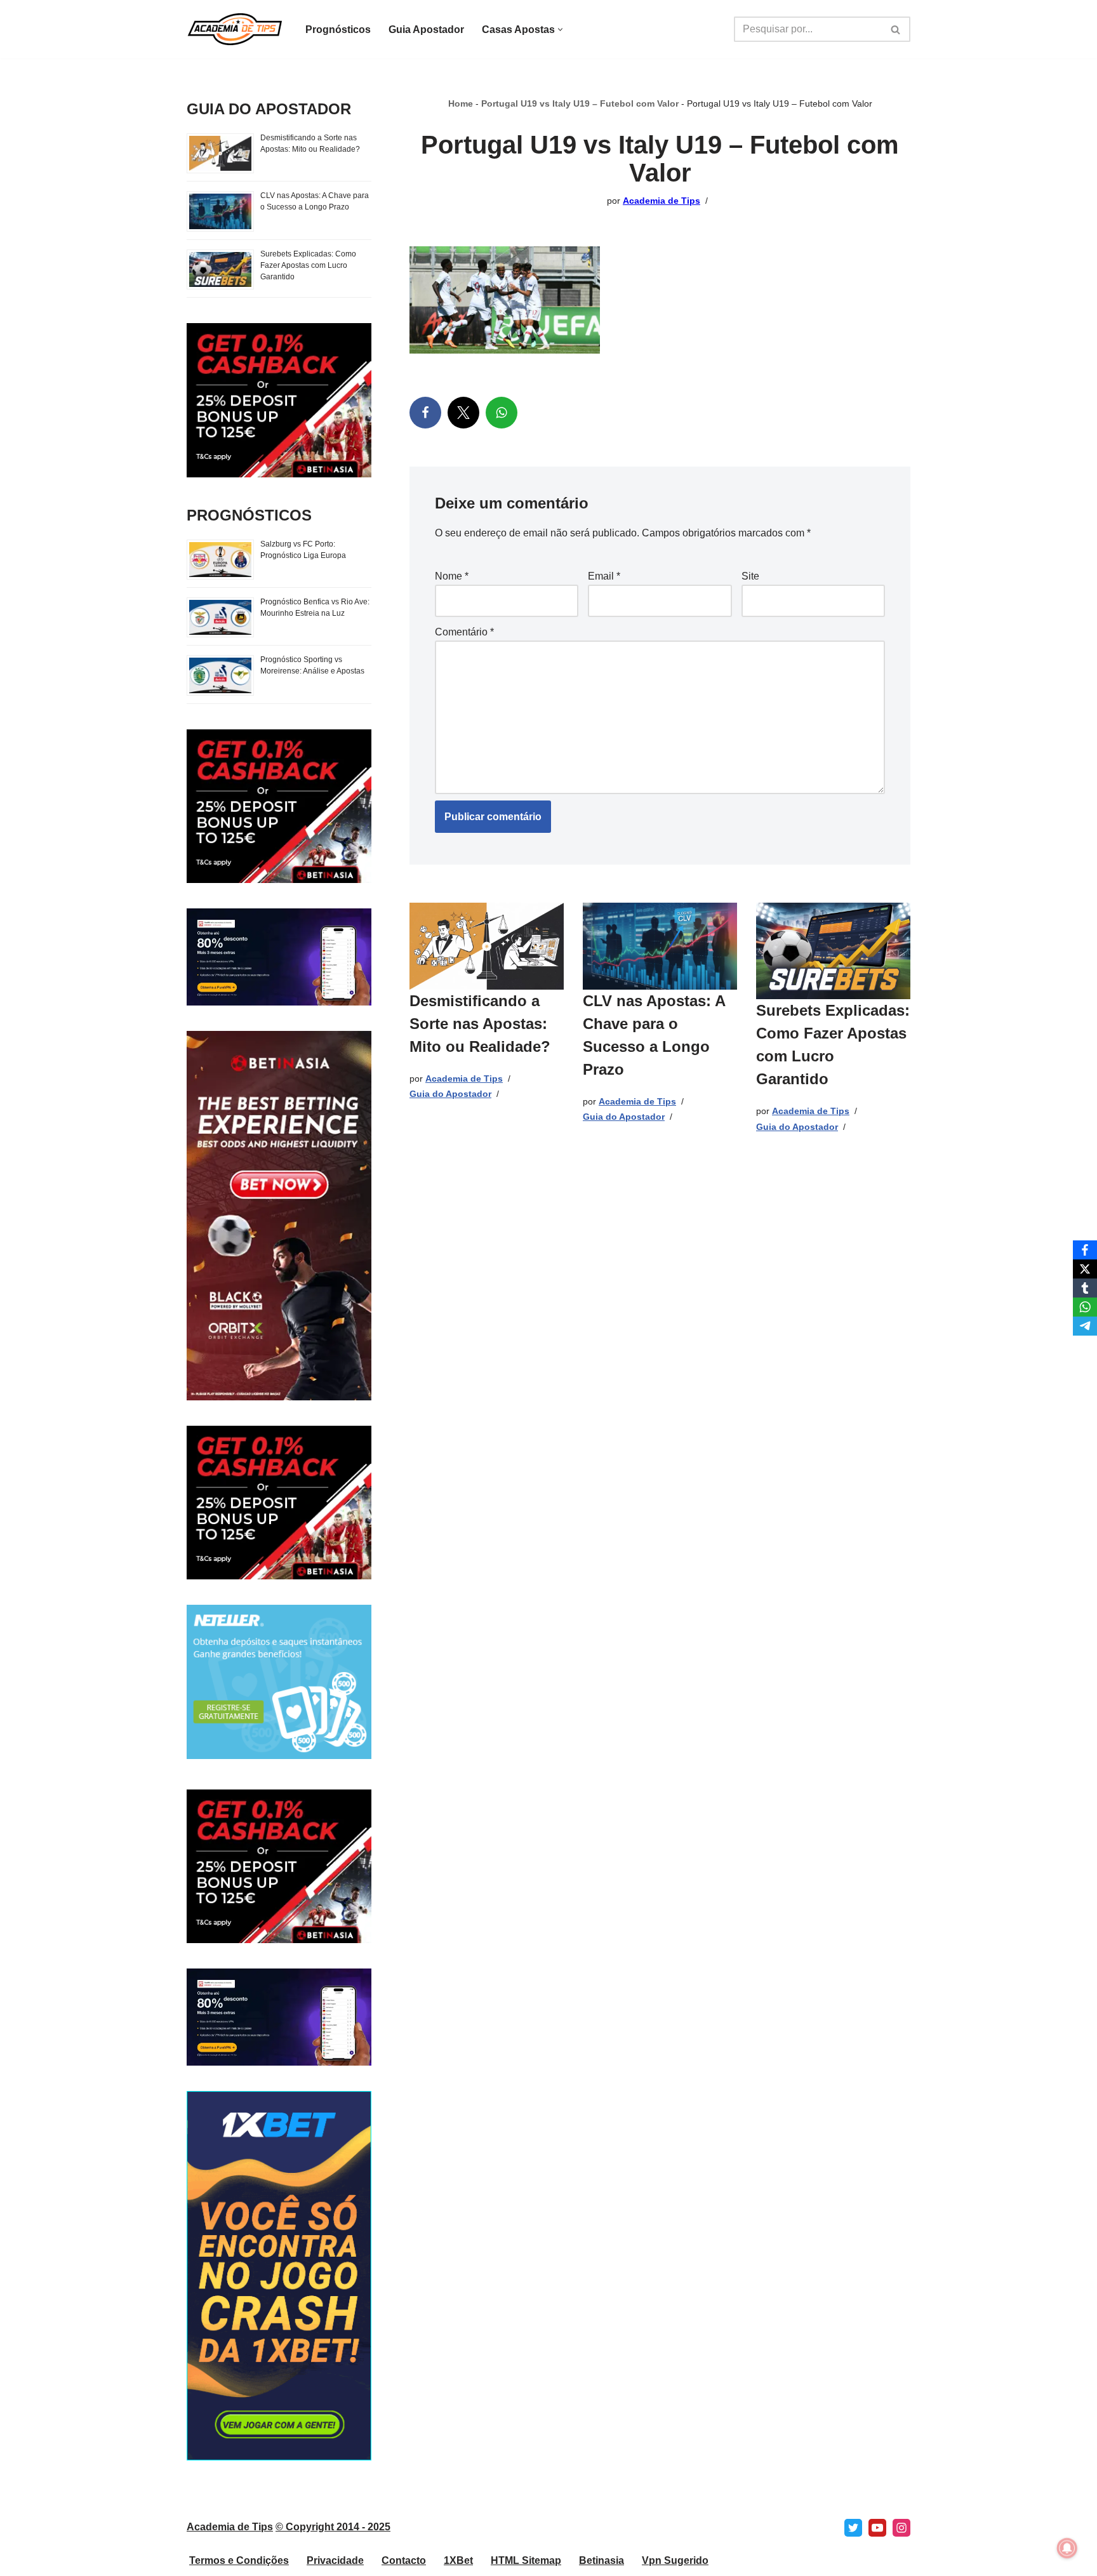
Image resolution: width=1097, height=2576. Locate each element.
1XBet (458, 2560)
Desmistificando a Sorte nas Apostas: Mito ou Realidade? (480, 1024)
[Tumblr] (1085, 1288)
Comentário (464, 632)
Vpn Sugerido (675, 2560)
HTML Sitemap (526, 2560)
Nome (452, 576)
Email (604, 576)
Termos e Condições (239, 2560)
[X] (463, 413)
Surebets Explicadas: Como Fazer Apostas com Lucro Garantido (308, 265)
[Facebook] (425, 413)
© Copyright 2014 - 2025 (333, 2527)
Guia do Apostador (450, 1094)
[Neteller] (279, 1756)
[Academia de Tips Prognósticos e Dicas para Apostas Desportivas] (235, 29)
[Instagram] (901, 2528)
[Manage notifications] (1067, 2548)
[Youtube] (877, 2528)
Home (461, 103)
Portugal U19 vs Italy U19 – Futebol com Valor (580, 103)
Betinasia (602, 2560)
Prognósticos (338, 30)
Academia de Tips (662, 201)
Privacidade (335, 2560)
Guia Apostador (426, 30)
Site (750, 576)
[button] (560, 30)
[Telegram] (1085, 1326)
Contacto (404, 2560)
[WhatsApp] (502, 413)
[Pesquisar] (896, 29)
